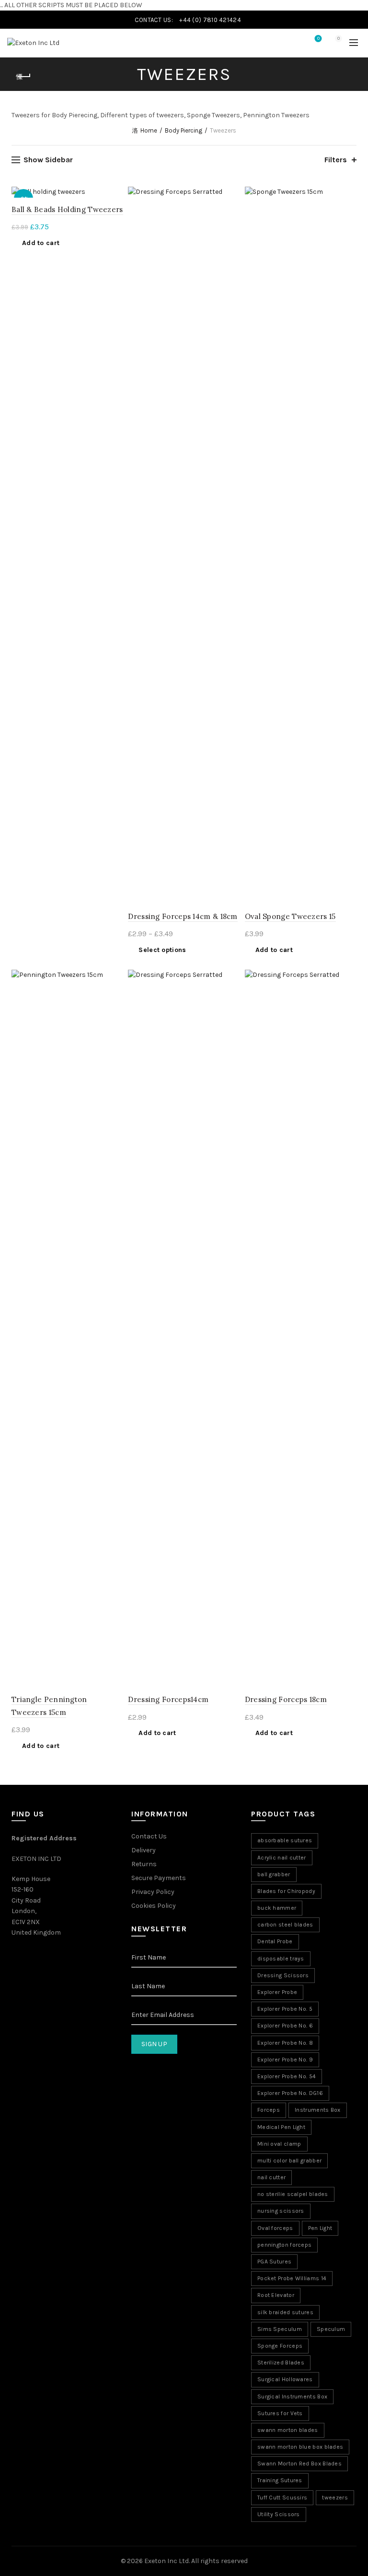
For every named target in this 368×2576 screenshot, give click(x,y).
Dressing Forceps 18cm (286, 1699)
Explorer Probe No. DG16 (290, 2093)
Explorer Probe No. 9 (285, 2060)
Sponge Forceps (280, 2346)
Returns (144, 1864)
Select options (162, 950)
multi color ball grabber (289, 2161)
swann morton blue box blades (300, 2447)
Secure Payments (159, 1878)
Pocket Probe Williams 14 (292, 2278)
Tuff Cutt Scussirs (282, 2498)
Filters (336, 160)
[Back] (23, 77)
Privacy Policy (153, 1892)
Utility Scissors (279, 2514)
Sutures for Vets (280, 2413)
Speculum (331, 2329)
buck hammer (277, 1908)
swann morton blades (288, 2430)
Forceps (269, 2110)
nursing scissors (281, 2211)
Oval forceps (275, 2228)
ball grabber (274, 1874)
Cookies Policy (154, 1906)
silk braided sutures (285, 2312)
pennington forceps (284, 2245)
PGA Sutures (274, 2262)
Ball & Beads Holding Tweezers (67, 209)
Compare (232, 212)
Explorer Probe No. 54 (287, 2076)
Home (149, 130)
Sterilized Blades (281, 2363)
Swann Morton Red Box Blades (299, 2464)
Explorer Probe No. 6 (285, 2026)
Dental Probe (275, 1941)
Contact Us (149, 1836)
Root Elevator (276, 2295)
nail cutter (271, 2177)
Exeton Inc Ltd (167, 2561)
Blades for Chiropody (286, 1891)
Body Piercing (184, 130)
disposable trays (281, 1959)
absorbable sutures (285, 1840)
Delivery (144, 1850)
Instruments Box (318, 2110)
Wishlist (318, 39)
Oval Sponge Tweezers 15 (290, 916)
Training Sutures (280, 2480)
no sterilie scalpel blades (293, 2194)
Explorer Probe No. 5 (285, 2009)
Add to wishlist (115, 195)
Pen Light (320, 2228)
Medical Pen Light (281, 2127)
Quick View (232, 229)
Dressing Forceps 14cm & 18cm (183, 916)
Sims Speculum (280, 2329)
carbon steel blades (285, 1925)
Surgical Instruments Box (292, 2397)
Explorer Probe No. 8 (285, 2043)
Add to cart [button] (41, 243)
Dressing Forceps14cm (168, 1699)
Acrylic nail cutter (282, 1858)
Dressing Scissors (283, 1975)
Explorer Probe (277, 1992)
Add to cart (157, 1733)
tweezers (335, 2498)
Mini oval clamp (279, 2144)
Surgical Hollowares (285, 2379)
